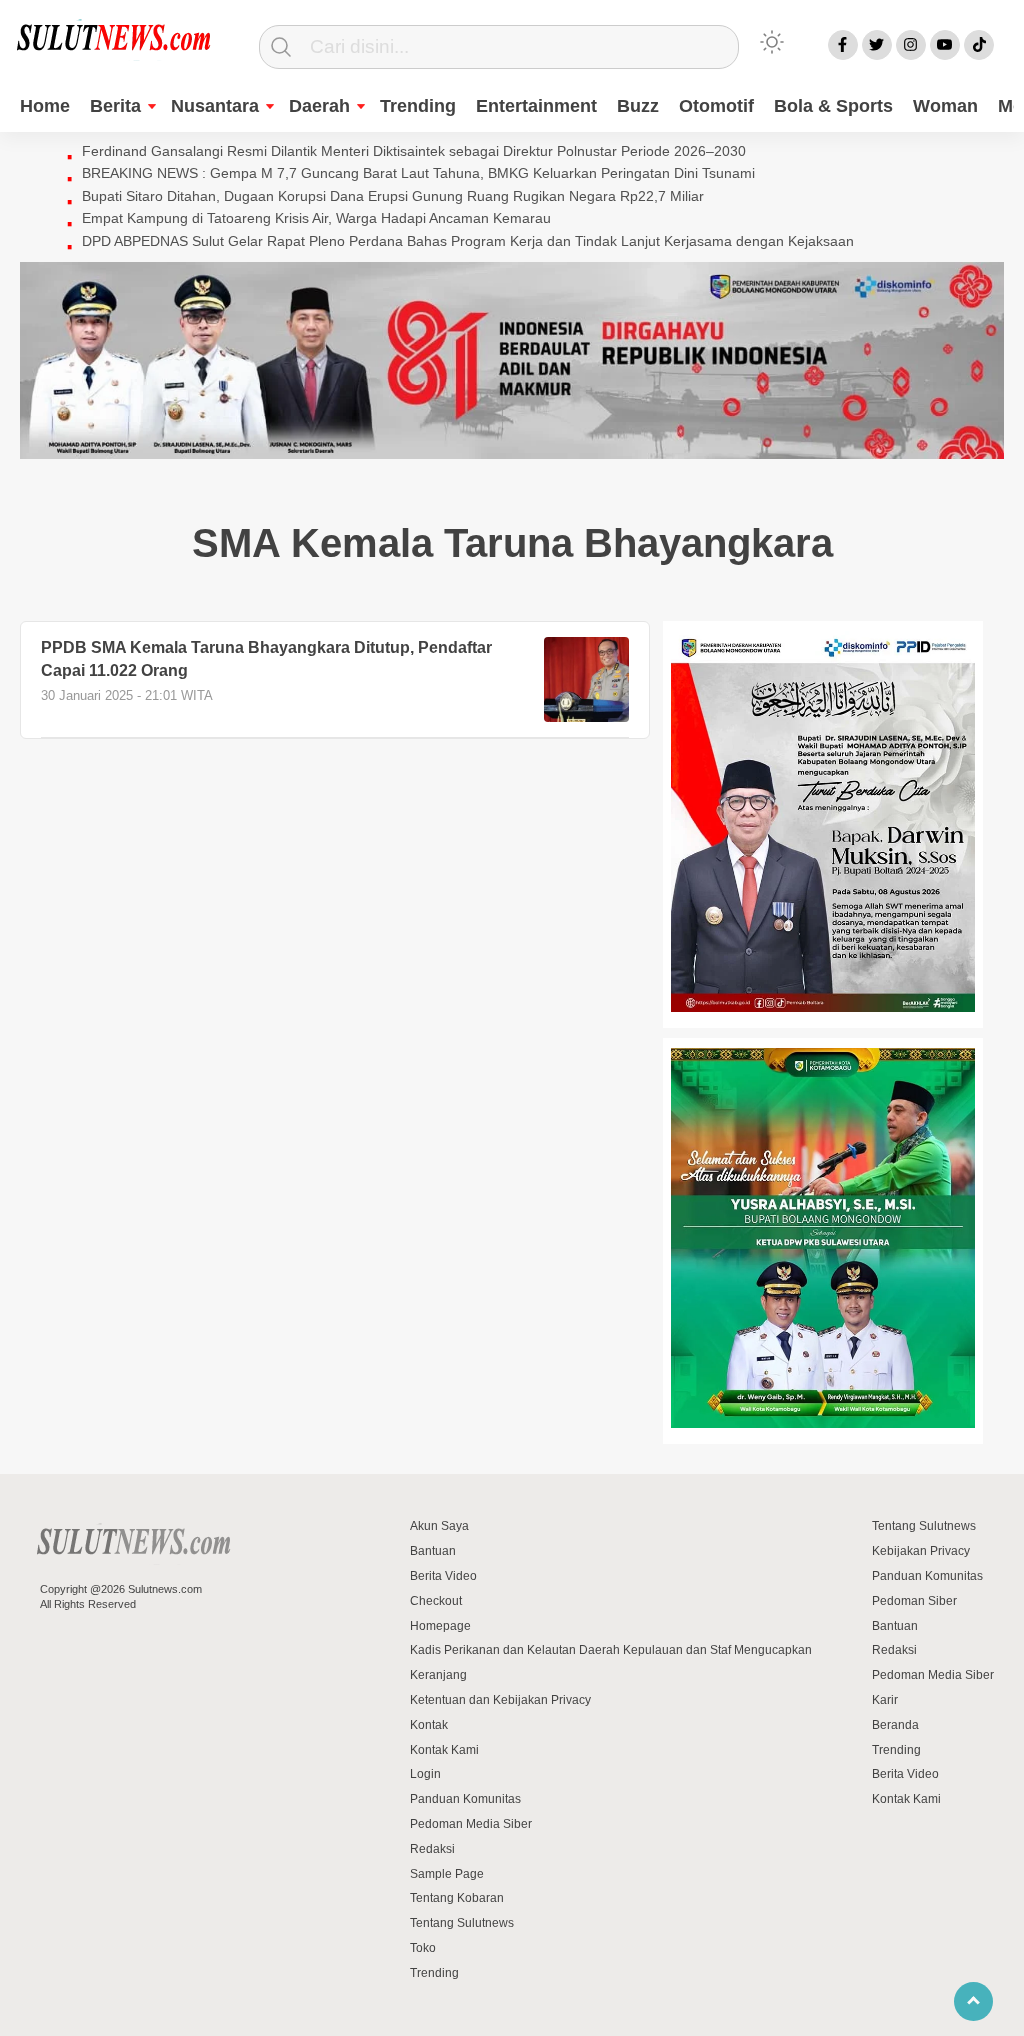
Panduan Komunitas (465, 1799)
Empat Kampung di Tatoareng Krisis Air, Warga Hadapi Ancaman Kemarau (316, 218)
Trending (418, 106)
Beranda (895, 1725)
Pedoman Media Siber (471, 1824)
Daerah (319, 106)
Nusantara (215, 106)
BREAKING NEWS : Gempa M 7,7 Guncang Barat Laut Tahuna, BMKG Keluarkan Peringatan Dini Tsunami (418, 173)
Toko (423, 1948)
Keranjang (438, 1675)
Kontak (429, 1725)
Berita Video (443, 1576)
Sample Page (447, 1874)
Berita (115, 106)
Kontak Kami (444, 1750)
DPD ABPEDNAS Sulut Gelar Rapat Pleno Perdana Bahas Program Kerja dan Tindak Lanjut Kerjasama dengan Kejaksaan (468, 241)
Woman (945, 106)
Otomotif (716, 106)
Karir (885, 1700)
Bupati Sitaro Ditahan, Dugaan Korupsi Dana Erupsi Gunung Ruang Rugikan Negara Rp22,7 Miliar (393, 196)
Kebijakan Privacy (921, 1551)
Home (45, 106)
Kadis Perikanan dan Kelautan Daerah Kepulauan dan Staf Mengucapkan (611, 1650)
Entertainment (536, 106)
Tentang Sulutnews (462, 1923)
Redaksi (432, 1849)
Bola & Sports (833, 106)
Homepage (440, 1626)
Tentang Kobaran (457, 1898)
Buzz (638, 106)
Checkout (436, 1601)
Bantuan (433, 1551)
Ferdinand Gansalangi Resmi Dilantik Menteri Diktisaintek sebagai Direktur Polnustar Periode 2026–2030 (414, 151)
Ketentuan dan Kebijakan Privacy (500, 1700)
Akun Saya (439, 1526)
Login (425, 1774)
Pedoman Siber (914, 1601)
